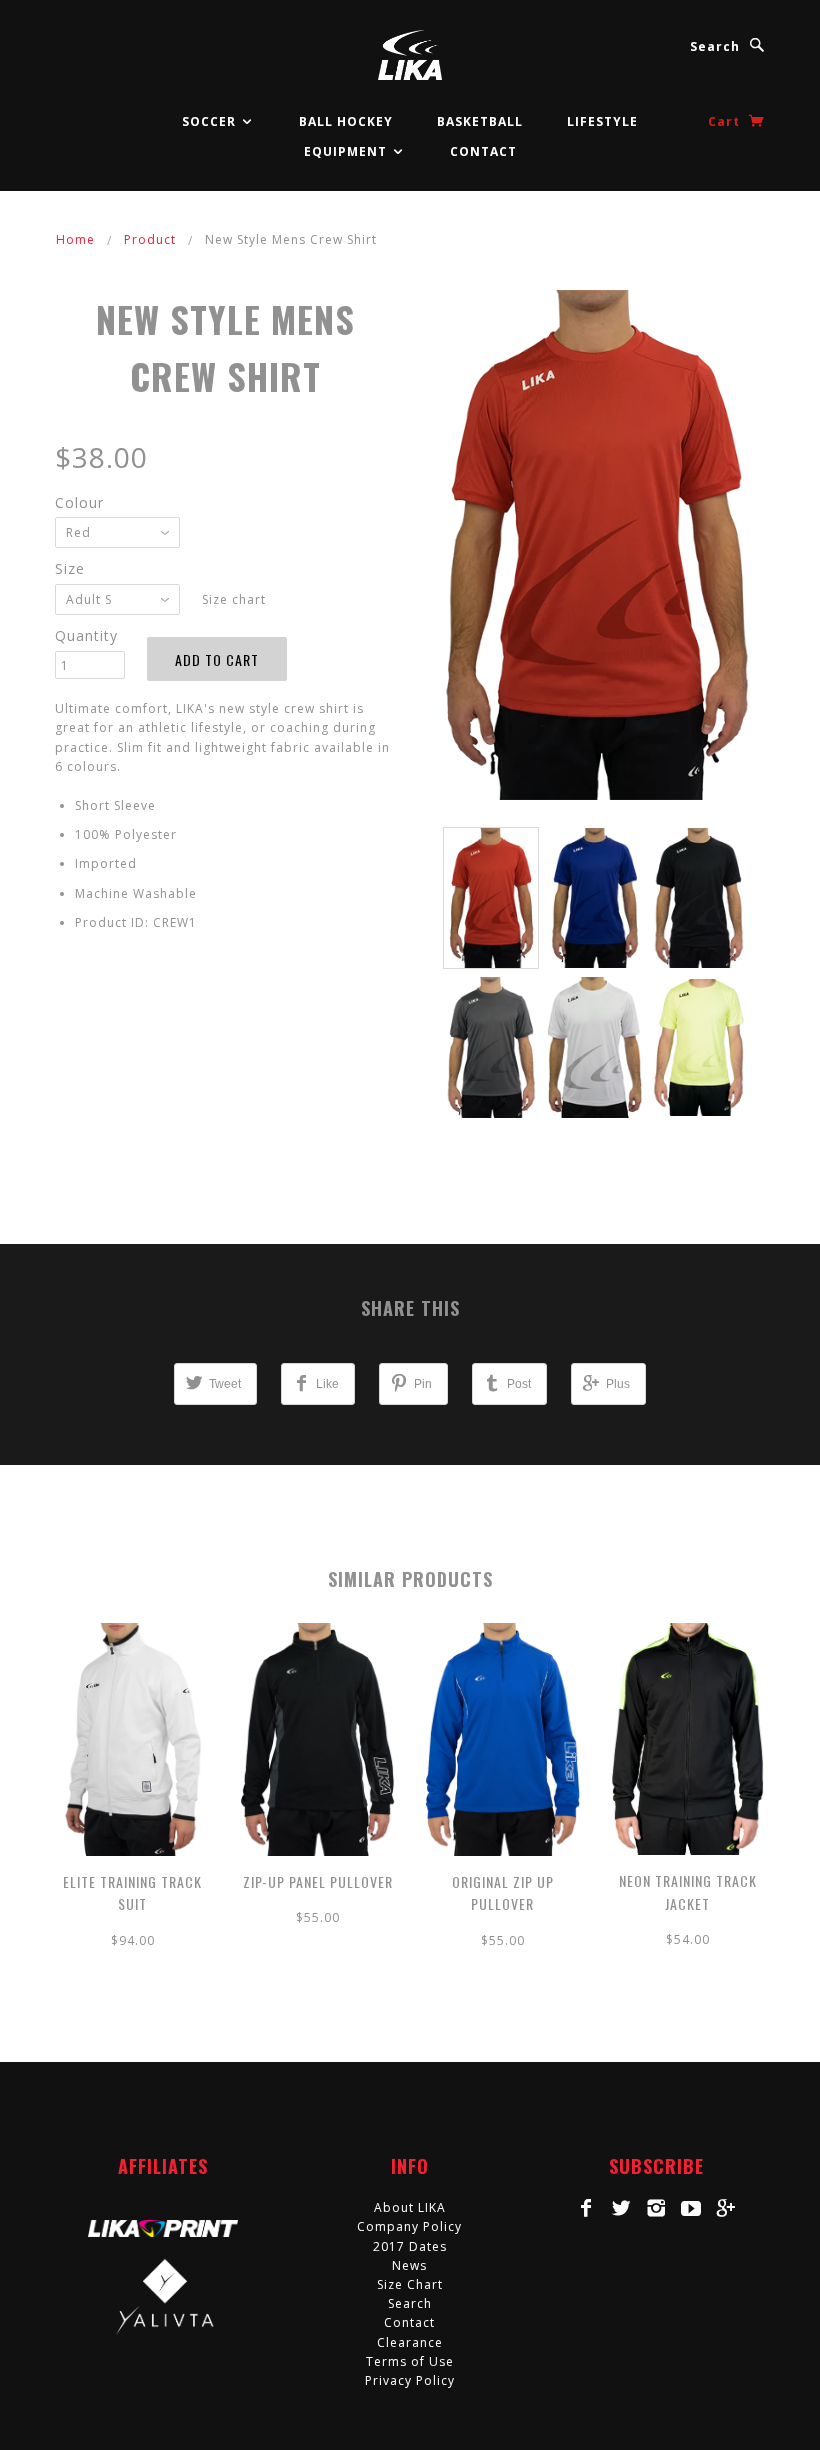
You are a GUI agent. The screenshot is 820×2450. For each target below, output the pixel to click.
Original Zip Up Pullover (503, 1892)
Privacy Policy (410, 2380)
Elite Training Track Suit (132, 1892)
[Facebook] (586, 2208)
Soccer (211, 121)
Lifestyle (602, 121)
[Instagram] (656, 2208)
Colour (79, 502)
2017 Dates (410, 2246)
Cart (726, 121)
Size (70, 568)
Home (75, 239)
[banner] (409, 55)
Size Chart (410, 2284)
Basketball (480, 121)
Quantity (86, 635)
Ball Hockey (346, 121)
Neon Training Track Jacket (688, 1891)
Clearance (410, 2342)
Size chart (234, 599)
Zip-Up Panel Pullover (318, 1881)
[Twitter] (621, 2208)
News (409, 2265)
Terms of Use (410, 2361)
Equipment (347, 151)
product (150, 239)
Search (715, 46)
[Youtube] (691, 2208)
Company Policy (409, 2226)
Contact (483, 151)
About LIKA (410, 2207)
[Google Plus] (726, 2208)
